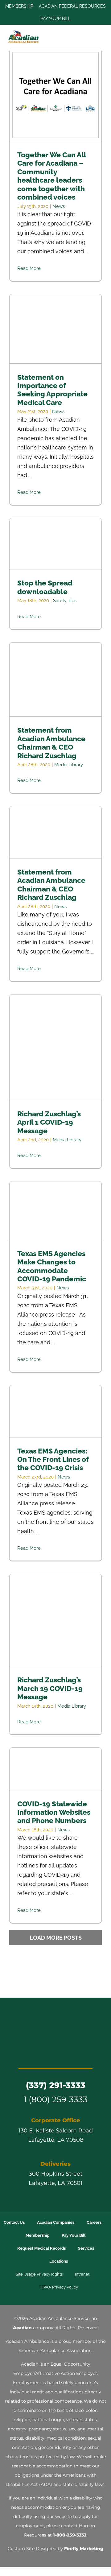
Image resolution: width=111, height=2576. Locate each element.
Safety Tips (65, 601)
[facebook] (22, 2055)
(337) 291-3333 (56, 2085)
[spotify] (89, 2055)
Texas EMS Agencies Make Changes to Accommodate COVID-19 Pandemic (56, 1211)
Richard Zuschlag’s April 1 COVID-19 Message (56, 1047)
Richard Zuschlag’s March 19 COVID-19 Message (56, 1620)
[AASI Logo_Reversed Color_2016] (55, 2019)
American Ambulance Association (55, 2351)
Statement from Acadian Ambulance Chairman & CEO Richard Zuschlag (56, 679)
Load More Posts (56, 1938)
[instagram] (44, 2055)
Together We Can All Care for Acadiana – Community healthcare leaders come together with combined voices (56, 95)
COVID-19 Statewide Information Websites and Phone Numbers (56, 1769)
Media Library (69, 765)
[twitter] (33, 2055)
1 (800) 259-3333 (56, 2099)
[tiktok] (55, 2055)
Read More (29, 268)
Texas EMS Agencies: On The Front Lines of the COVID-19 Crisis (56, 1411)
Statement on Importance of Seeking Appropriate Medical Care (56, 329)
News (59, 206)
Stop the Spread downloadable (56, 544)
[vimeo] (78, 2055)
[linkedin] (67, 2055)
